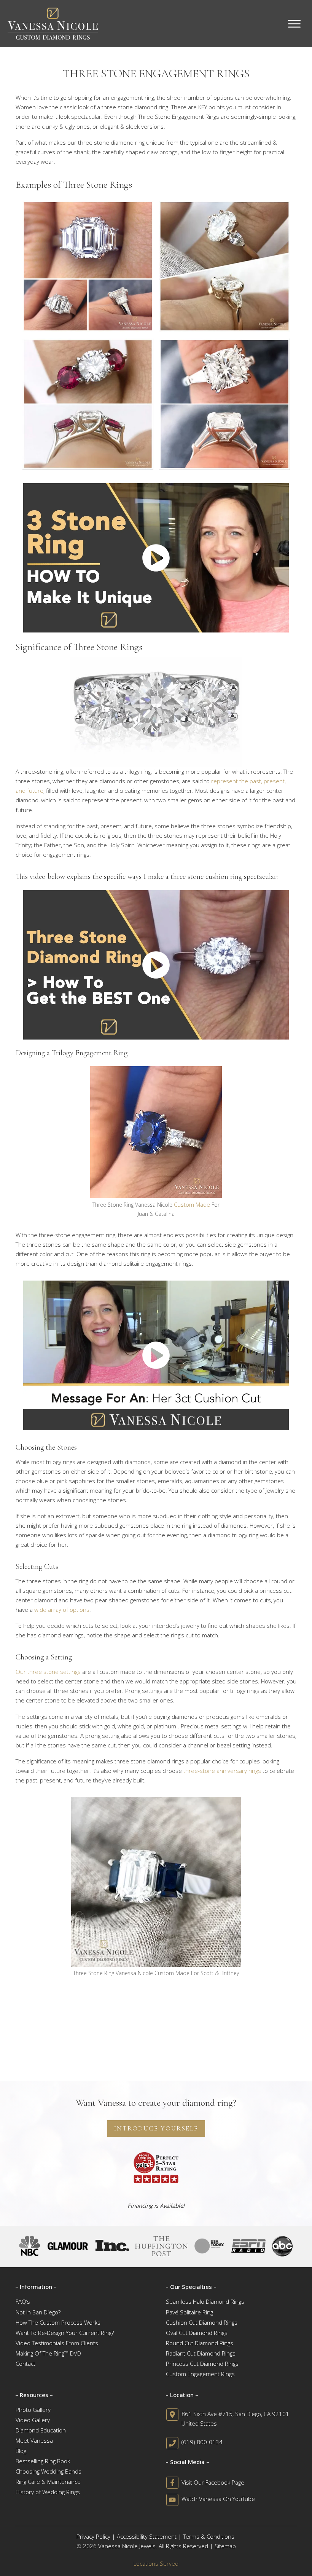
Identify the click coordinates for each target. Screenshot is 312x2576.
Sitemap (225, 2546)
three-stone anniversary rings (222, 1771)
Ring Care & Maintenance (48, 2482)
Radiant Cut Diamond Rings (201, 2353)
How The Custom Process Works (58, 2322)
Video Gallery (33, 2420)
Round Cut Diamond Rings (200, 2343)
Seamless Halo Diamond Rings (205, 2301)
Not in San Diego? (38, 2312)
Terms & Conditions (209, 2536)
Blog (21, 2451)
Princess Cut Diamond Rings (202, 2364)
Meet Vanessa (34, 2440)
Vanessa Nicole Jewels (127, 2546)
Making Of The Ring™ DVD (48, 2353)
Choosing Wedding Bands (49, 2471)
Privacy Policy (93, 2536)
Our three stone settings (48, 1672)
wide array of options (62, 1610)
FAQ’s (23, 2301)
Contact (25, 2364)
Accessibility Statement (147, 2536)
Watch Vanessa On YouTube (218, 2499)
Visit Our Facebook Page (213, 2482)
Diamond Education (41, 2430)
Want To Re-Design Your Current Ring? (65, 2333)
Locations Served (156, 2563)
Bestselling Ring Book (43, 2461)
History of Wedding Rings (48, 2492)
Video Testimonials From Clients (57, 2343)
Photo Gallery (33, 2410)
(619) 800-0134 (202, 2442)
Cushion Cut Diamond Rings (202, 2322)
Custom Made (192, 1204)
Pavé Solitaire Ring (189, 2312)
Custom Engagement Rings (200, 2374)
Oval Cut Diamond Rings (197, 2333)
